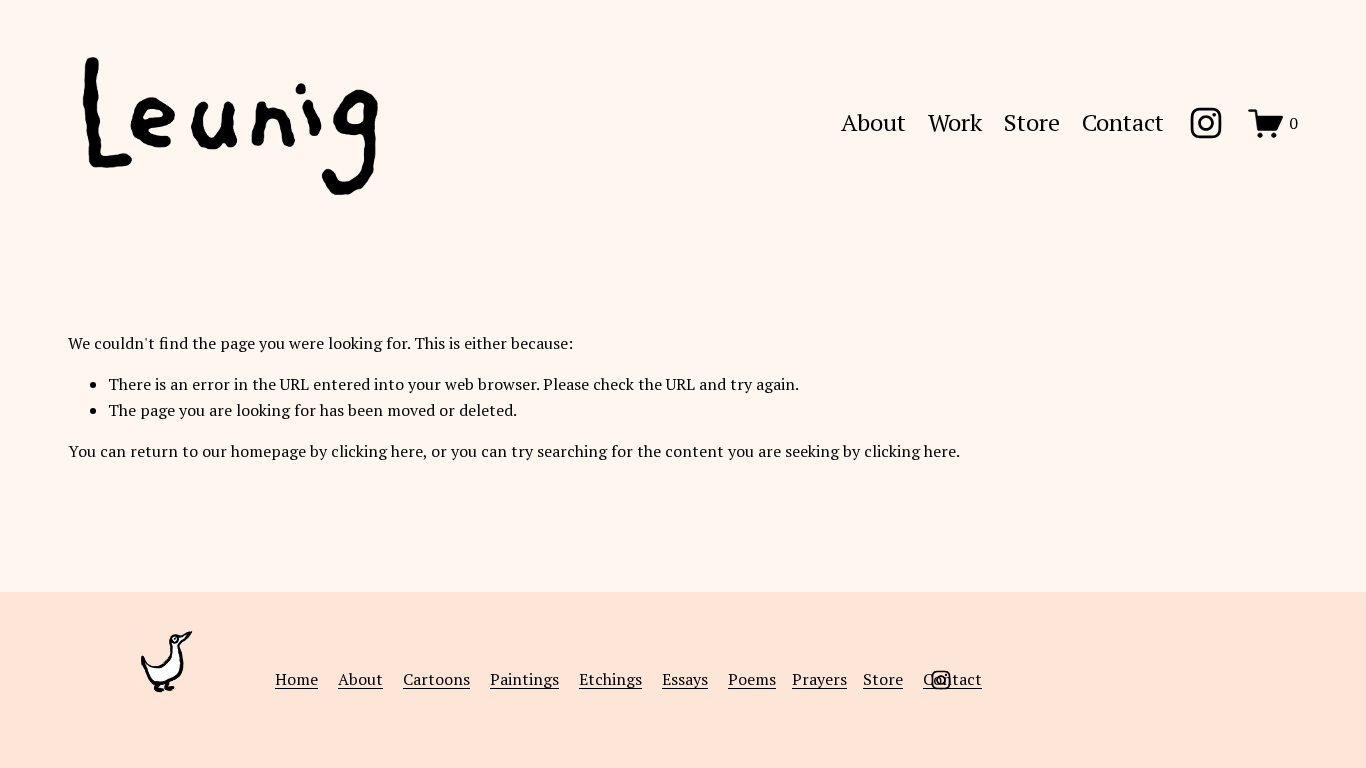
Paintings (524, 679)
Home (296, 679)
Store (1032, 123)
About (873, 123)
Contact (1123, 123)
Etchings (610, 679)
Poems (752, 679)
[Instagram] (1206, 123)
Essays (685, 679)
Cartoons (436, 679)
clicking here (377, 451)
